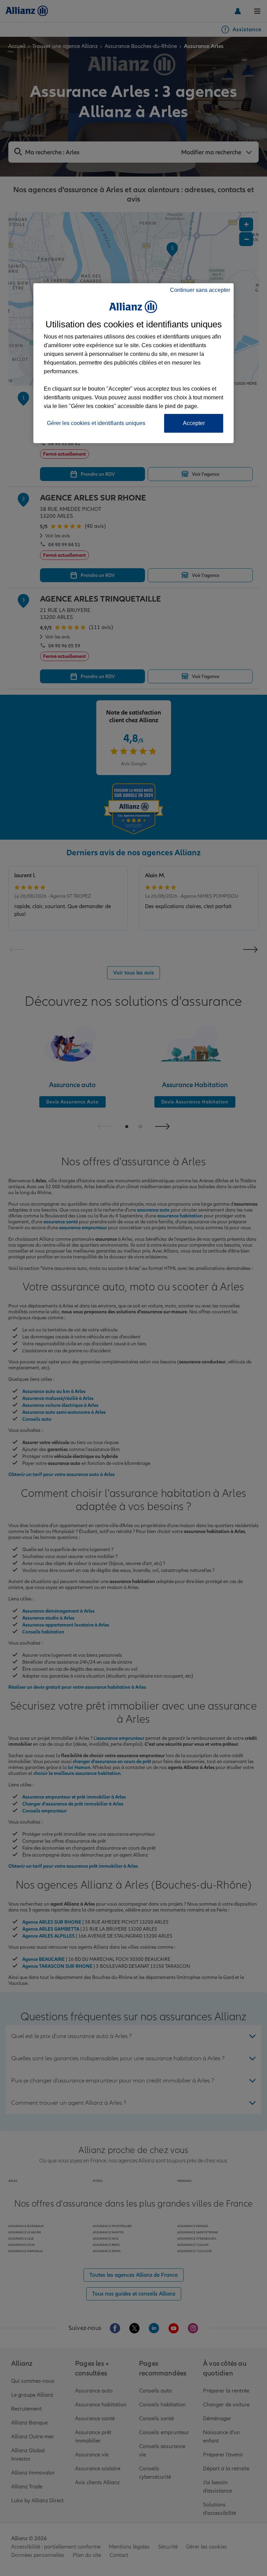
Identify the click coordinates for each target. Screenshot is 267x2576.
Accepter (194, 423)
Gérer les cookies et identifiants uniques (96, 423)
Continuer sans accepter (200, 290)
